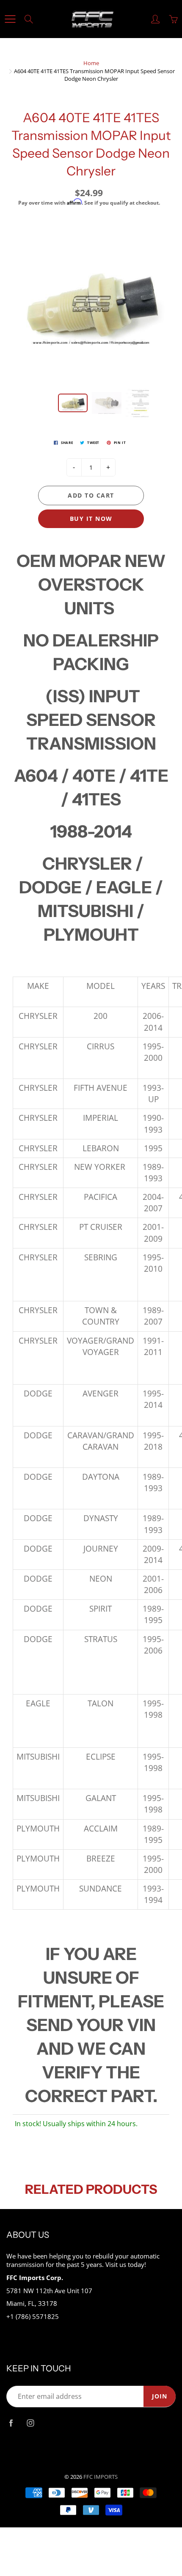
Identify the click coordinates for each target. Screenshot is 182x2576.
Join (160, 2396)
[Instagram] (30, 2423)
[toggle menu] (10, 19)
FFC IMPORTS (101, 2477)
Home (91, 63)
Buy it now (91, 519)
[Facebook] (11, 2423)
